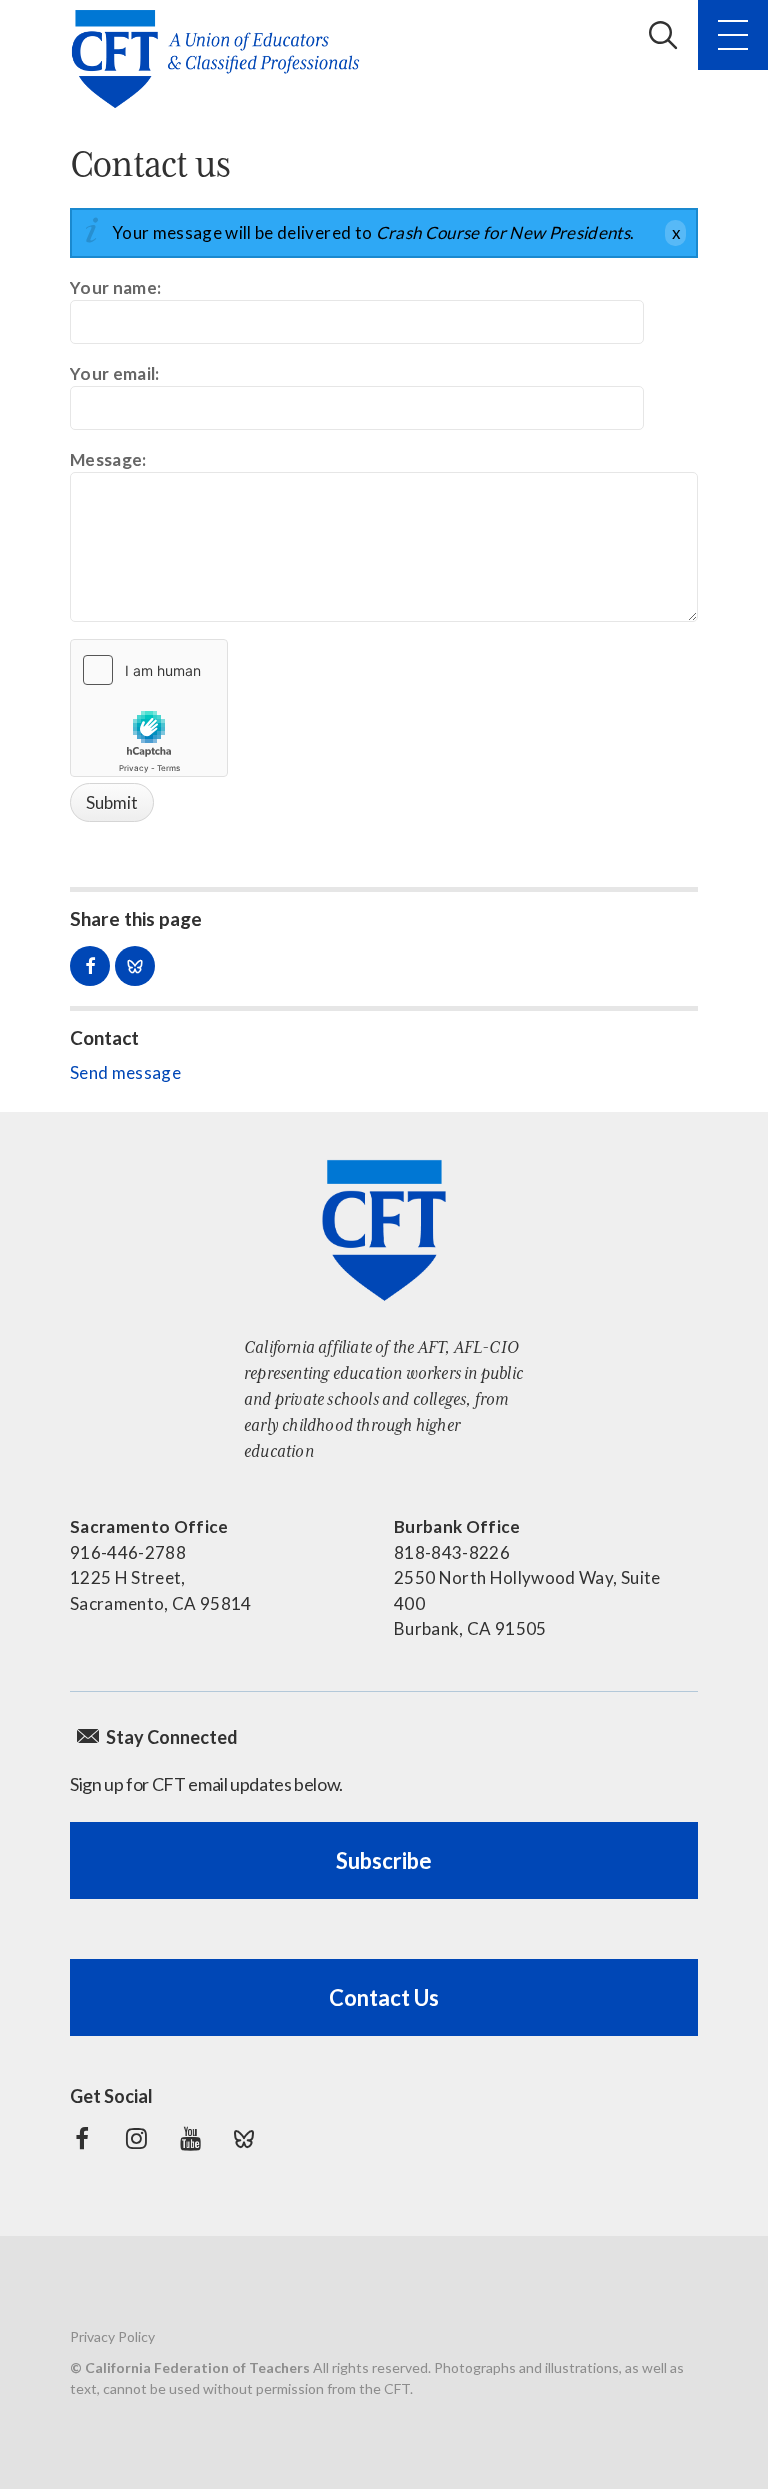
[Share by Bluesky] (135, 966)
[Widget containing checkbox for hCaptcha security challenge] (149, 708)
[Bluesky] (244, 2139)
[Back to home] (221, 59)
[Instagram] (136, 2139)
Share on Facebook (90, 966)
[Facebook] (82, 2139)
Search (663, 35)
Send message (125, 1072)
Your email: (115, 373)
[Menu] (733, 35)
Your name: (115, 287)
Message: (108, 459)
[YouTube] (190, 2139)
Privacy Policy (112, 2336)
